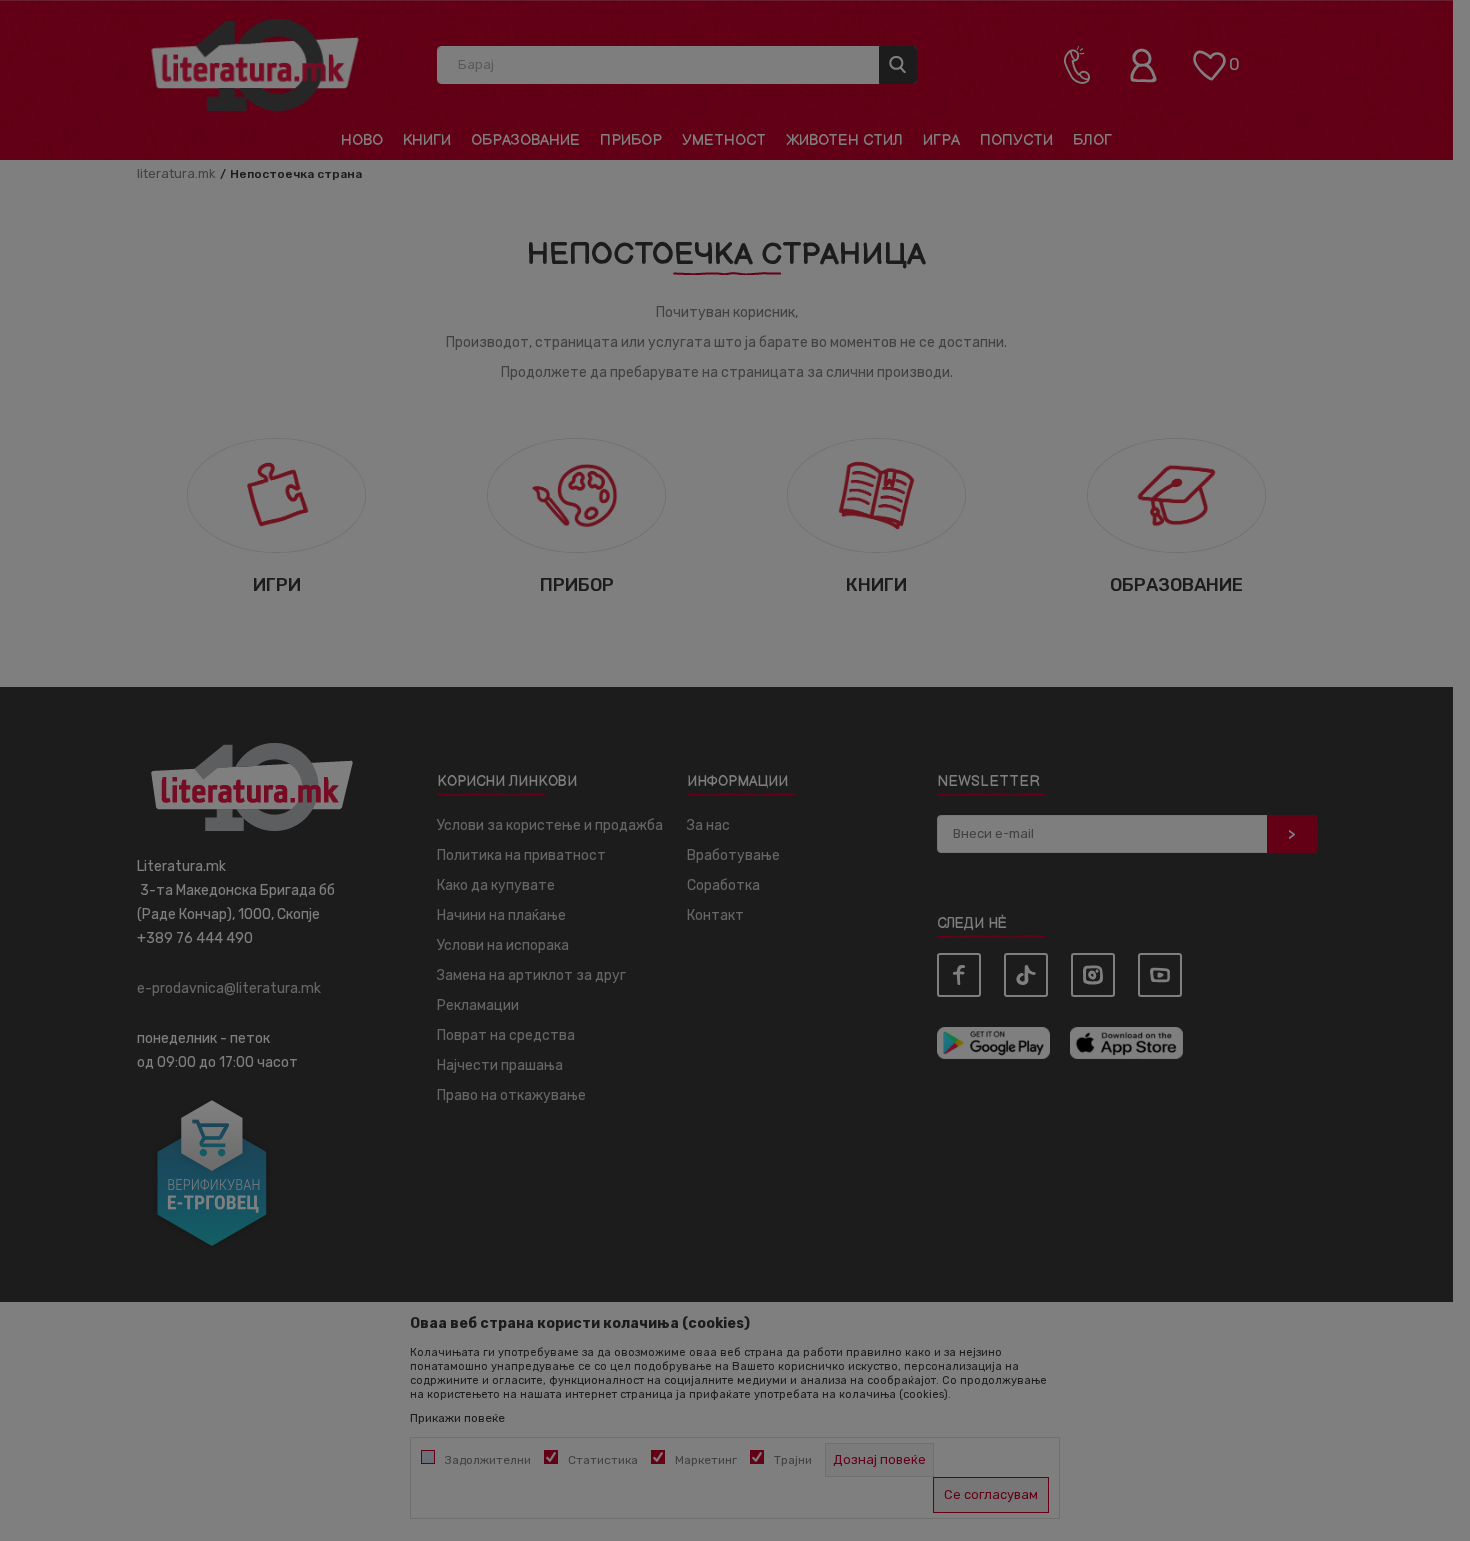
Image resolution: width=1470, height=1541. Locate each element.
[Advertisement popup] (735, 458)
